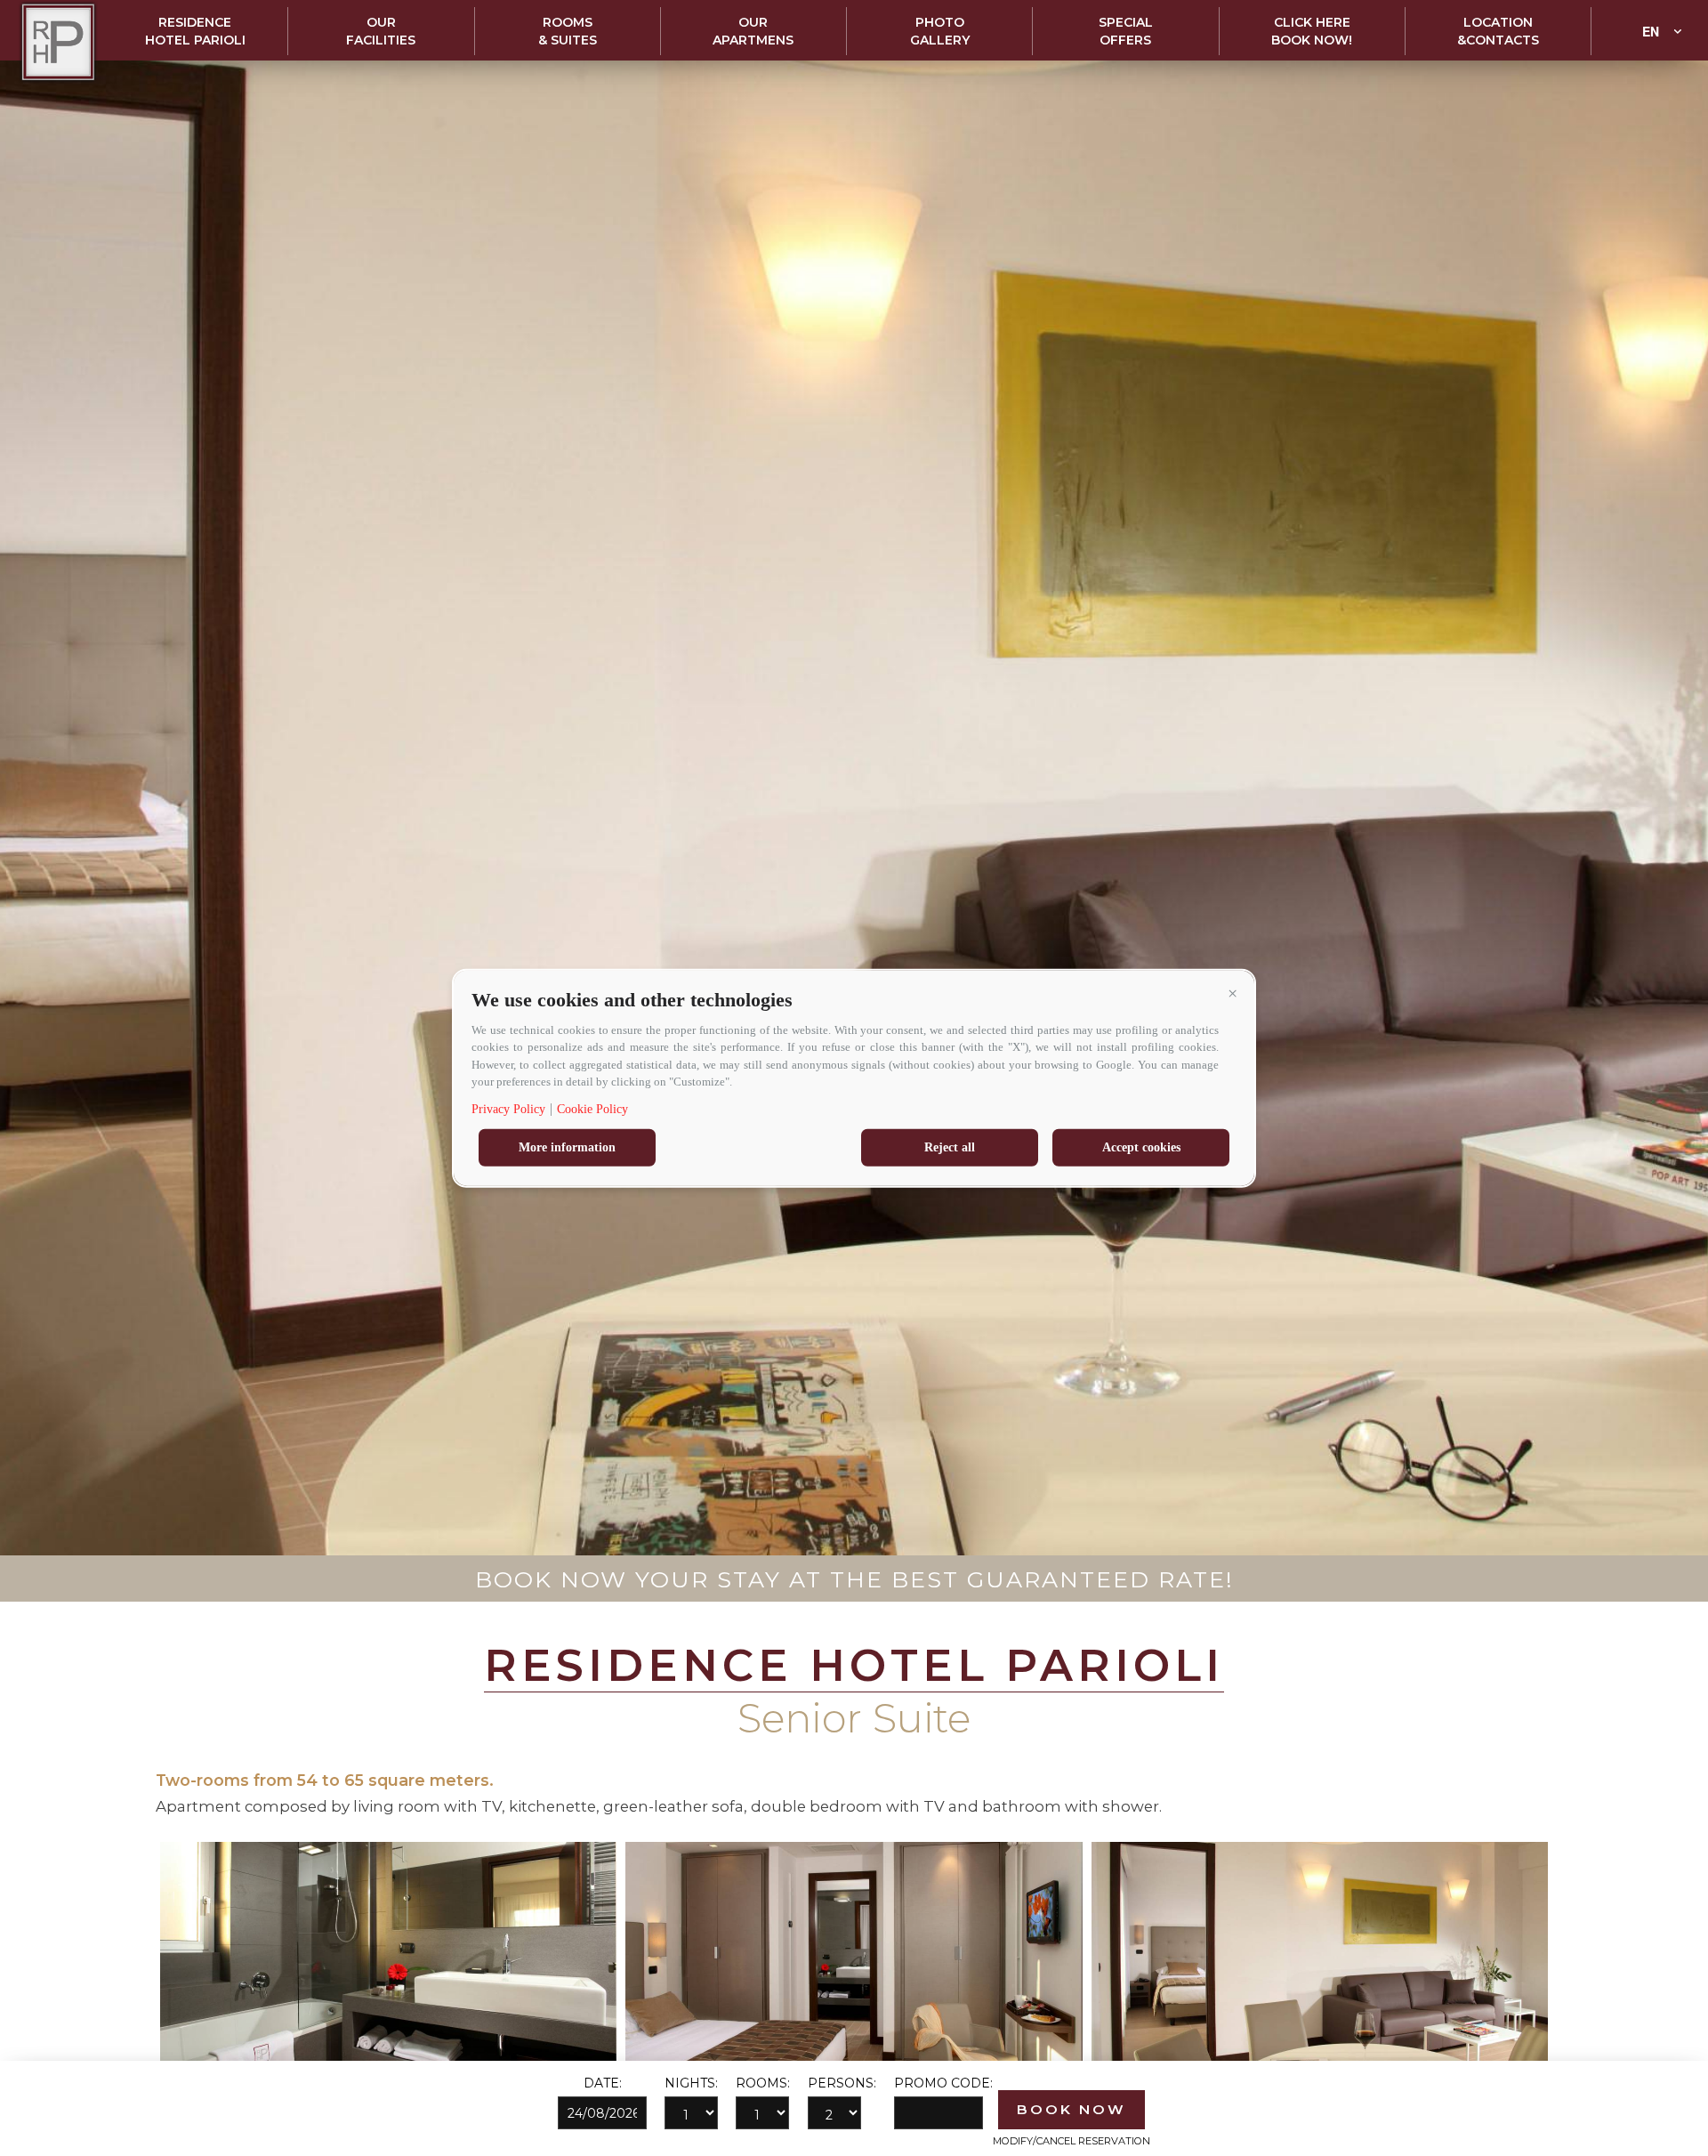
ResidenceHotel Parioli (195, 31)
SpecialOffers (1126, 31)
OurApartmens (753, 31)
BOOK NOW (1072, 2109)
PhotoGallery (940, 31)
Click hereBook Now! (1312, 31)
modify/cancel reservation (1072, 2141)
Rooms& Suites (568, 31)
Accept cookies (1141, 1147)
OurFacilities (381, 31)
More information (567, 1147)
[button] (1232, 993)
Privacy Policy (508, 1108)
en (1651, 31)
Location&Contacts (1498, 31)
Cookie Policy (592, 1108)
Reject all (950, 1147)
